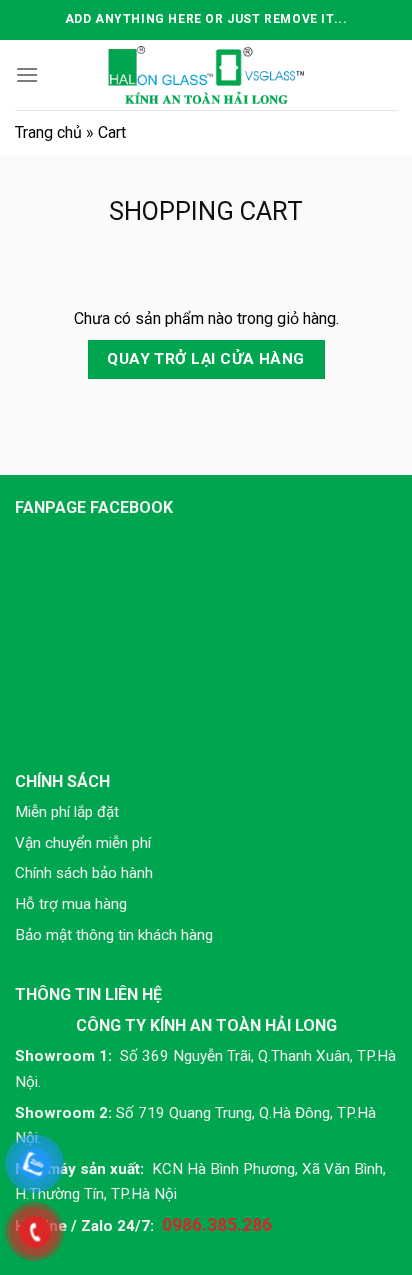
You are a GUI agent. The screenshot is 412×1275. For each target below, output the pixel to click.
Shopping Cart (206, 211)
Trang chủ (48, 132)
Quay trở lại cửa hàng (206, 359)
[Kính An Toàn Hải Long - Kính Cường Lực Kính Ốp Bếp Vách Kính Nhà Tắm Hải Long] (206, 75)
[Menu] (27, 74)
